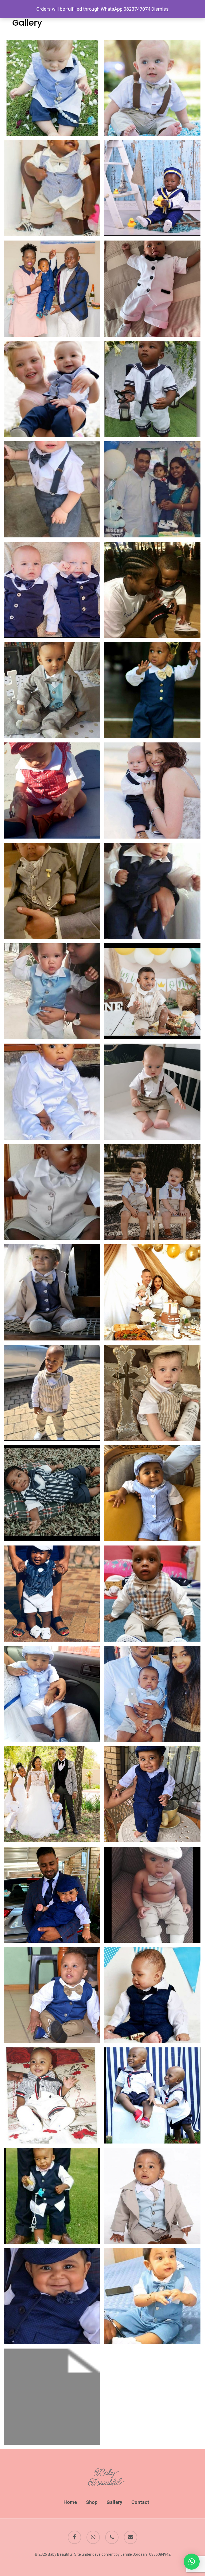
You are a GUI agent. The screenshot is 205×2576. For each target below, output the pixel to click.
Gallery (114, 2502)
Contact (140, 2502)
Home (70, 2502)
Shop (92, 2502)
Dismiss (160, 9)
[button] (192, 2562)
